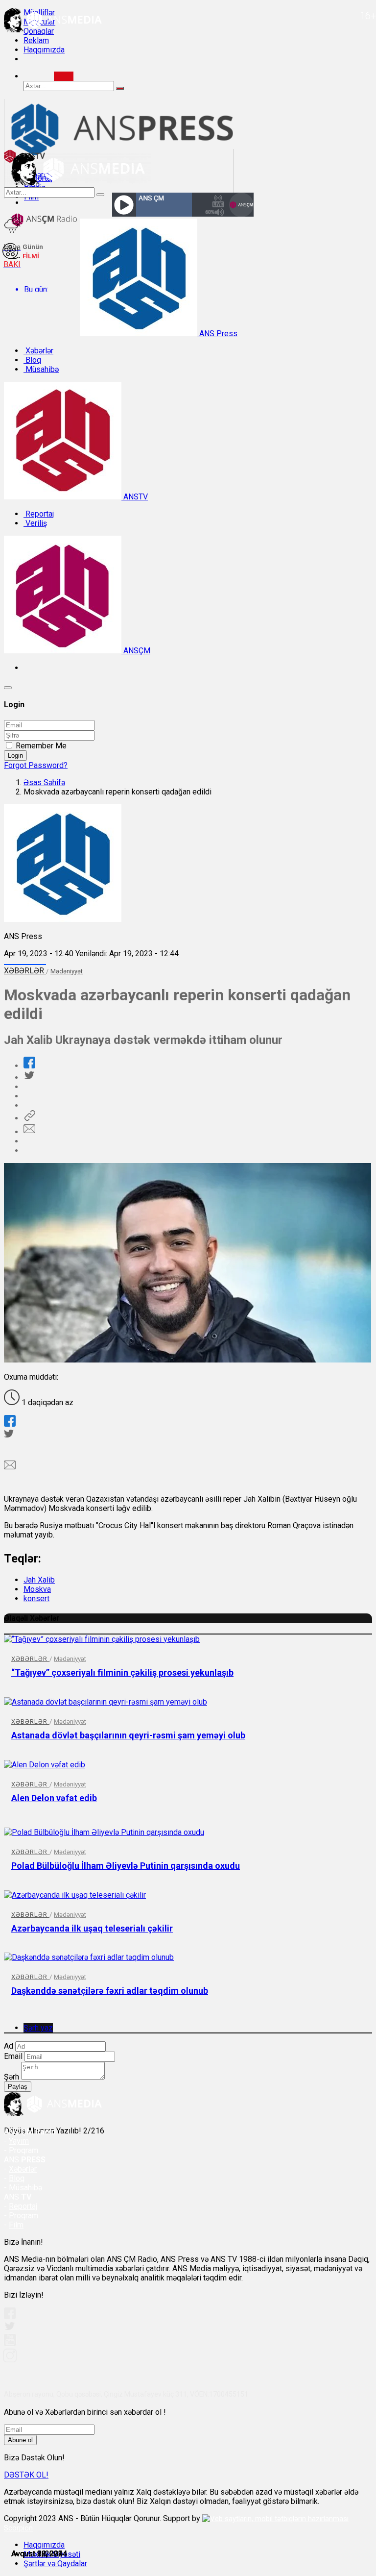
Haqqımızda (44, 50)
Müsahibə (41, 369)
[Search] (64, 76)
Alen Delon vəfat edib (54, 1798)
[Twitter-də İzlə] (9, 2328)
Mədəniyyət (67, 971)
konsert (36, 1598)
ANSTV (135, 497)
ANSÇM (136, 651)
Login (15, 755)
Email (13, 2056)
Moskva (37, 1589)
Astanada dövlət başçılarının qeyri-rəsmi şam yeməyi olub (128, 1735)
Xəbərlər (38, 351)
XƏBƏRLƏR (25, 971)
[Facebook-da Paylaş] (29, 1066)
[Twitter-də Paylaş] (29, 1077)
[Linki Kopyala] (29, 1118)
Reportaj (39, 514)
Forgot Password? (36, 765)
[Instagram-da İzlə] (10, 2360)
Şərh (12, 2077)
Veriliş (35, 523)
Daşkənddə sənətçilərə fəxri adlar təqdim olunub (110, 1991)
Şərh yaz (38, 2028)
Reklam (36, 40)
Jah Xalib (39, 1580)
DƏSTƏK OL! (26, 2475)
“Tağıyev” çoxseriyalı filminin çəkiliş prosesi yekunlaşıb (122, 1672)
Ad (9, 2046)
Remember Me (41, 746)
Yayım (19, 2141)
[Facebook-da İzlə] (10, 2316)
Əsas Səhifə (44, 782)
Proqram (23, 2216)
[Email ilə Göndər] (29, 1132)
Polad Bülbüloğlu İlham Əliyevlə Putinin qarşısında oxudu (126, 1866)
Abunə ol (20, 2440)
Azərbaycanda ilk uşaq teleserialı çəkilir (92, 1928)
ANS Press (217, 334)
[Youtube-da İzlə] (10, 2344)
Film (16, 2225)
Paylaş (18, 2087)
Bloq (32, 360)
